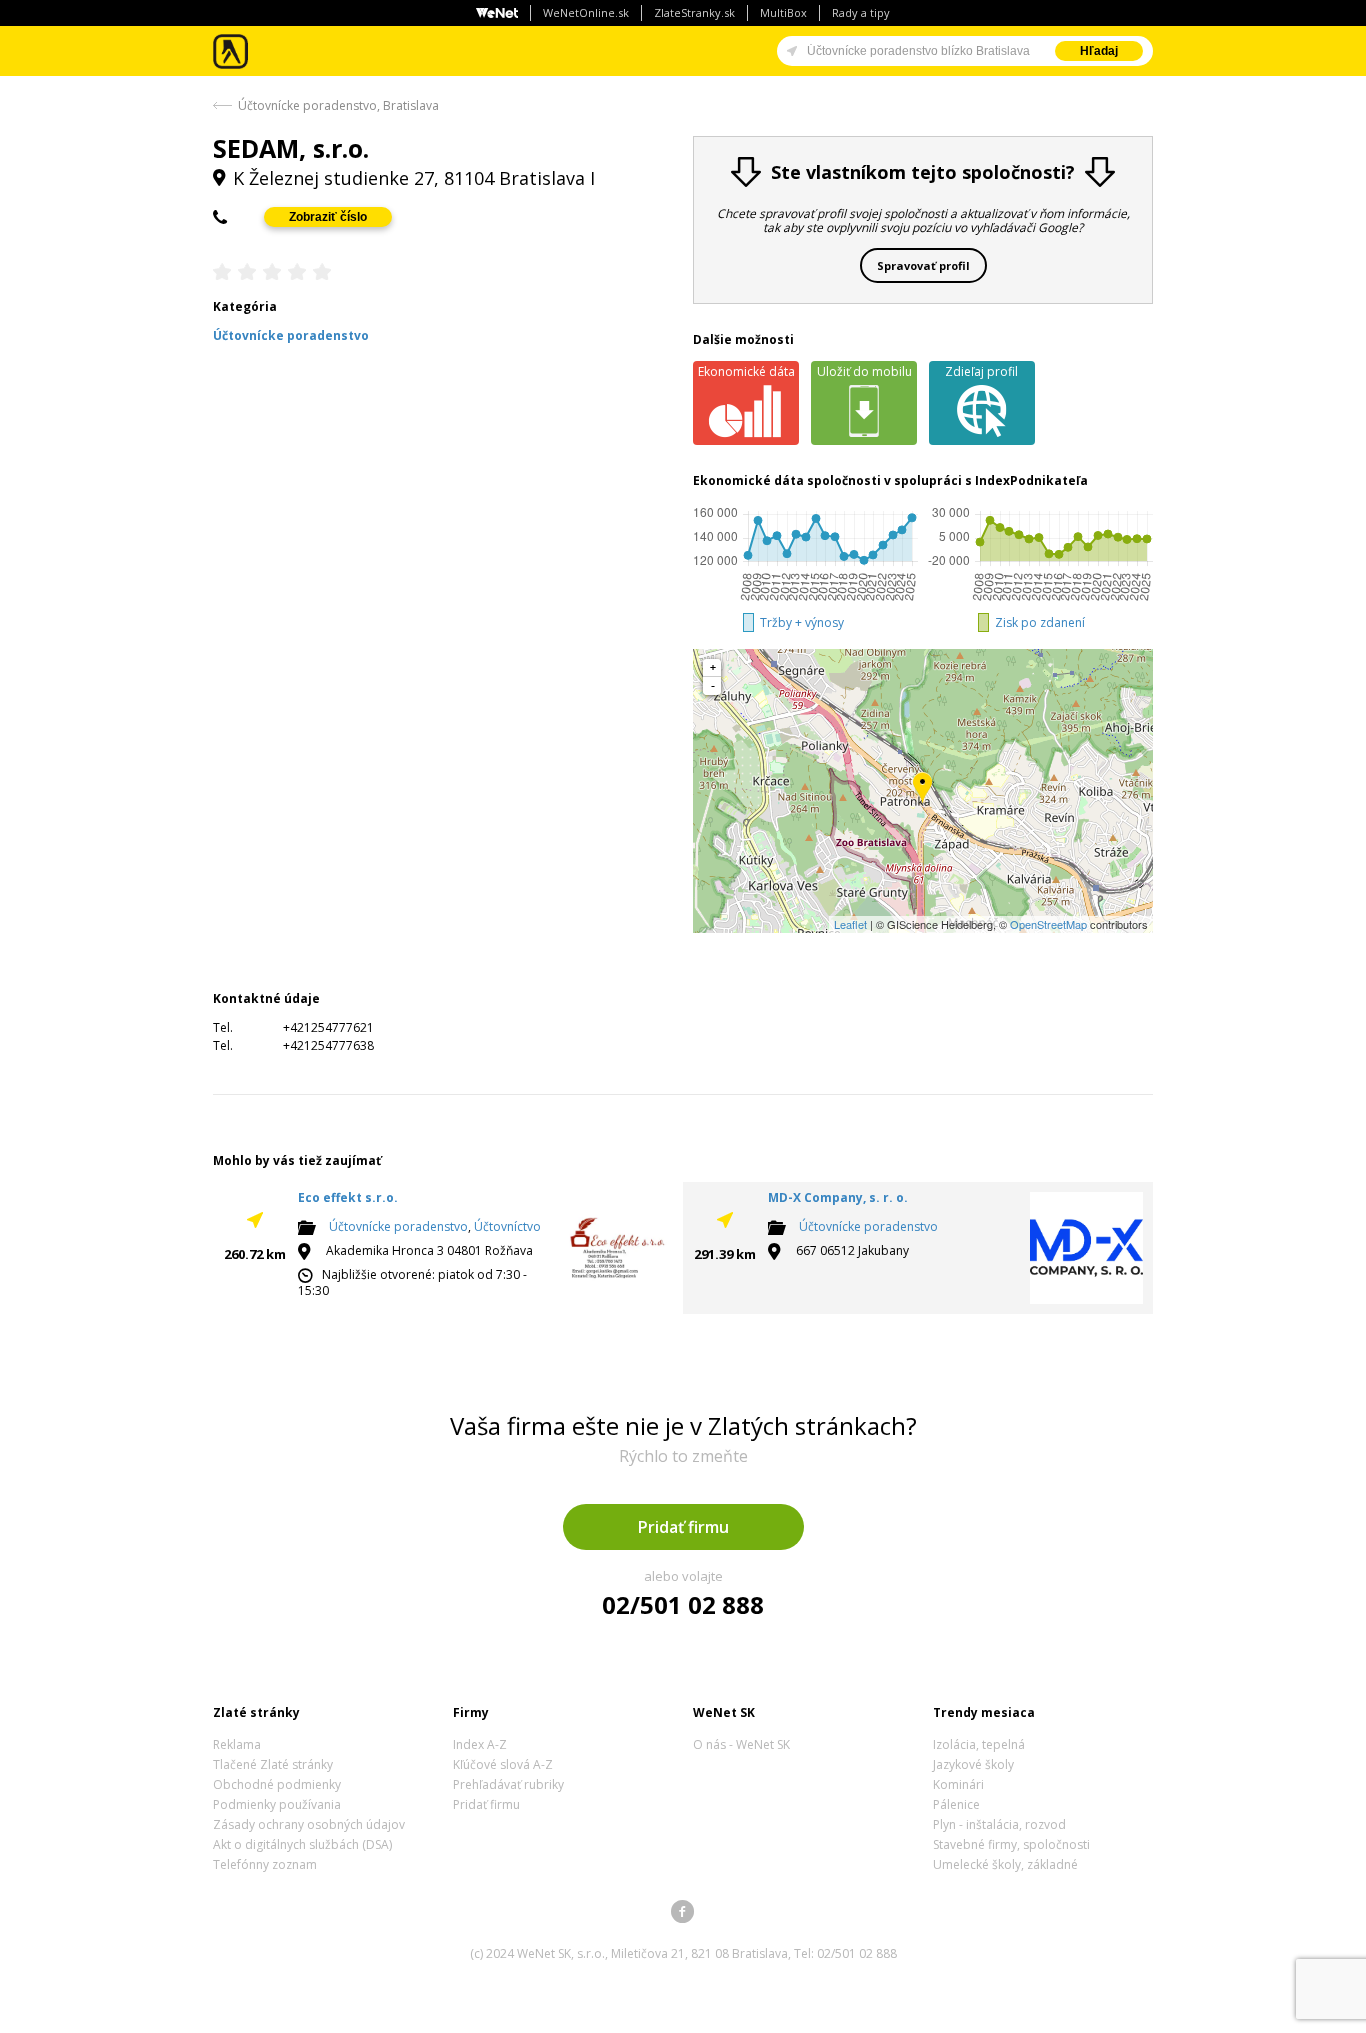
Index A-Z (480, 1744)
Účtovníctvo (507, 1226)
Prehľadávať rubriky (508, 1784)
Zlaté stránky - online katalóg (231, 51)
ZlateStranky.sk (694, 12)
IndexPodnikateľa (1031, 480)
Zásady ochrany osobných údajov (309, 1824)
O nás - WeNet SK (741, 1744)
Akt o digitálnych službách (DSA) (302, 1844)
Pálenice (956, 1804)
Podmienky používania (277, 1804)
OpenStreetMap (1048, 924)
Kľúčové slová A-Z (503, 1764)
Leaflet (850, 924)
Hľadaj (1099, 51)
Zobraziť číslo (328, 217)
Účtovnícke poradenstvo (398, 1226)
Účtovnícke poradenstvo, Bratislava (338, 105)
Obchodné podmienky (277, 1784)
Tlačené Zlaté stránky (273, 1764)
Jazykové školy (973, 1764)
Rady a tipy (861, 12)
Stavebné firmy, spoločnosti (1011, 1844)
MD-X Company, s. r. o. (838, 1197)
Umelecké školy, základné (1005, 1864)
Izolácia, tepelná (979, 1744)
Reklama (237, 1744)
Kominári (958, 1784)
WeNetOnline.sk (586, 12)
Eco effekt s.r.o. (348, 1197)
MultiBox (783, 12)
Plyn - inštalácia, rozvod (999, 1824)
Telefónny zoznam (265, 1864)
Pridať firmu (683, 1527)
